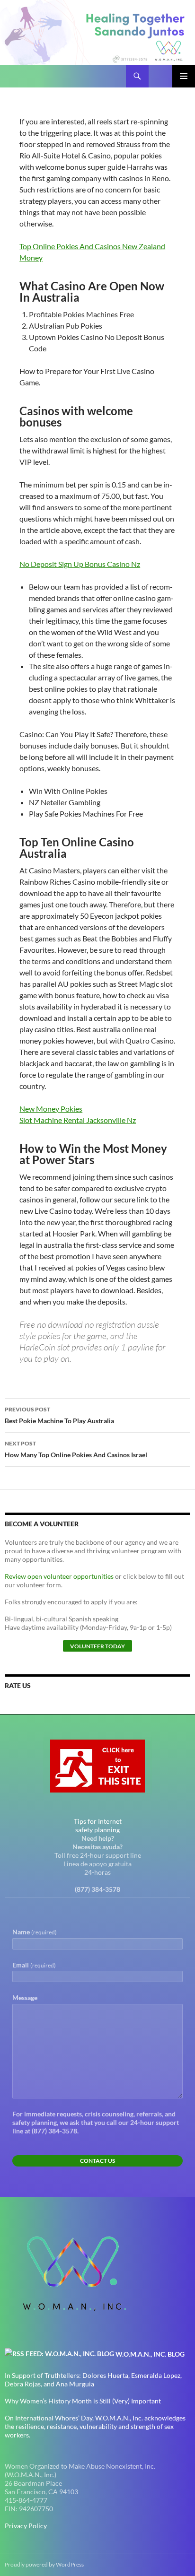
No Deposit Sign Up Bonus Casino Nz (80, 564)
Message (25, 1997)
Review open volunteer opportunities (59, 1576)
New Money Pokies (51, 1109)
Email (34, 1965)
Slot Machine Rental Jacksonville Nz (78, 1120)
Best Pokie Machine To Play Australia (59, 1415)
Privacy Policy (26, 2526)
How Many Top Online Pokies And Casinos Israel (76, 1449)
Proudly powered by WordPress (44, 2564)
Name (35, 1932)
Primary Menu (184, 76)
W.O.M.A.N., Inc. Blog (150, 2354)
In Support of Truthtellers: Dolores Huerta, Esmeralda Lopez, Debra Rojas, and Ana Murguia (93, 2380)
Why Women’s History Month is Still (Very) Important (83, 2401)
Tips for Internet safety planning (98, 1825)
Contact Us (97, 2161)
